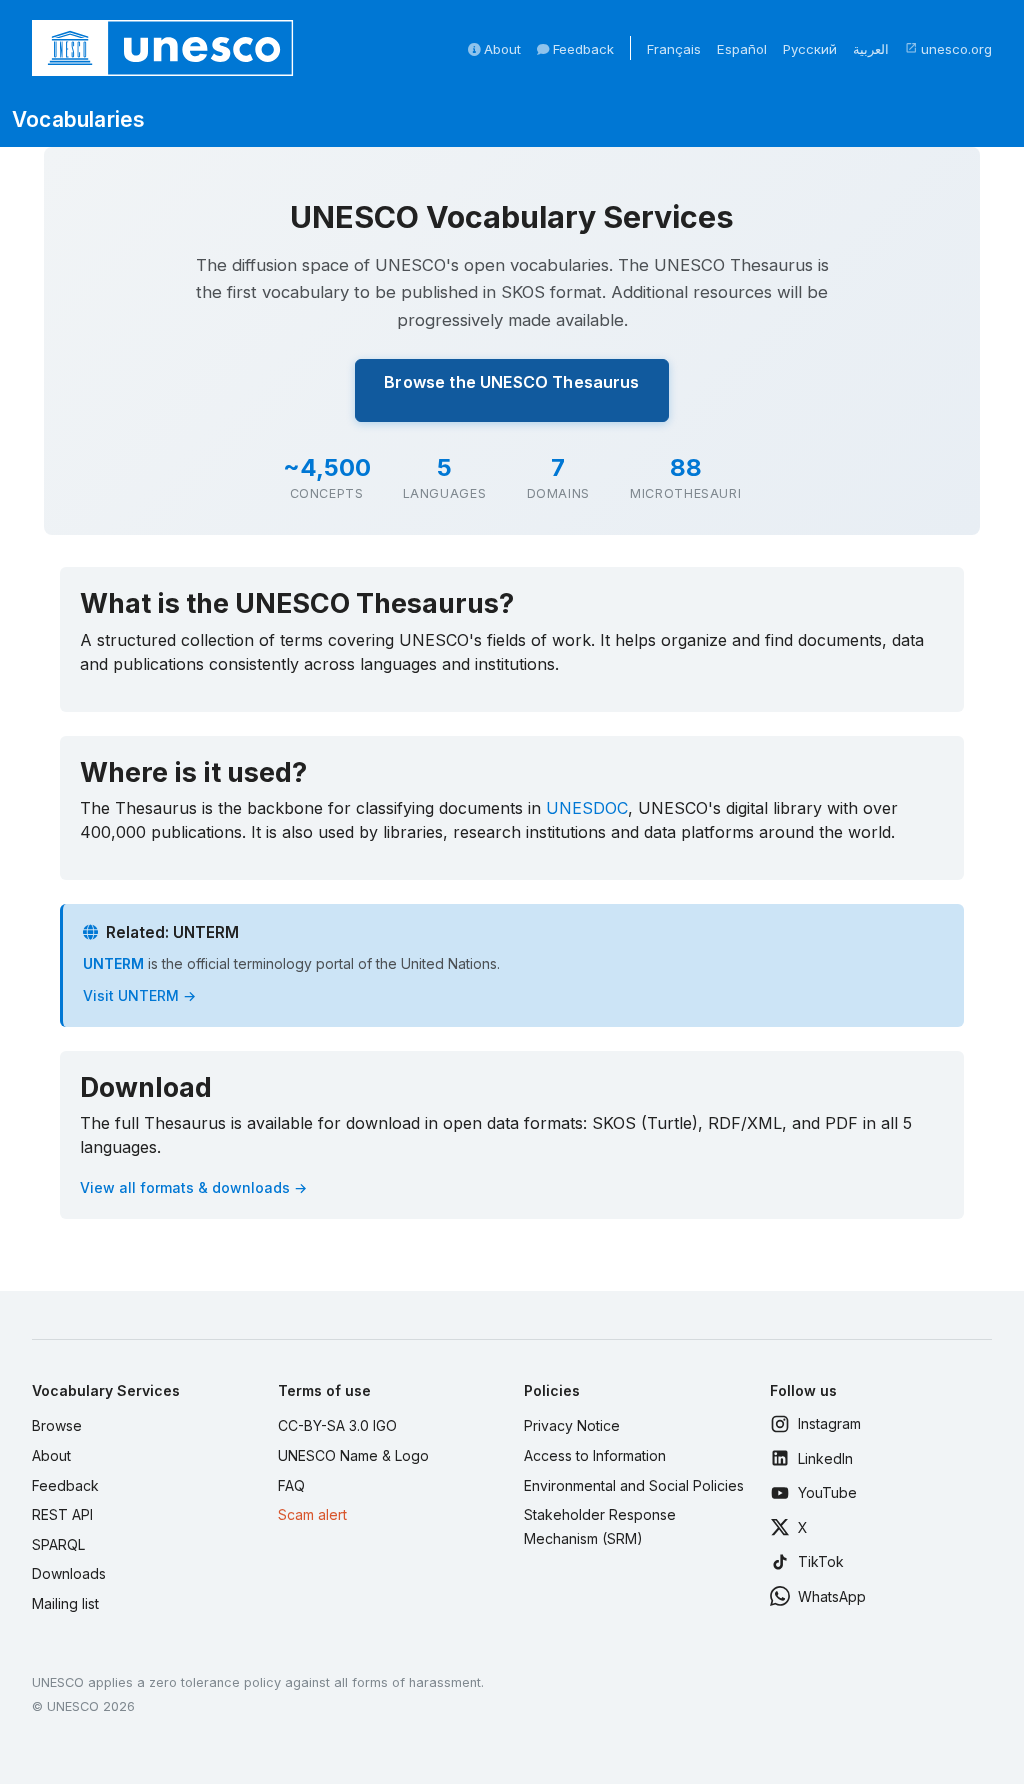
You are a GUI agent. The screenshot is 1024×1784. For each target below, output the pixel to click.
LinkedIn (825, 1458)
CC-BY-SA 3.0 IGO (337, 1425)
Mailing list (65, 1603)
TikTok (821, 1561)
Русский (810, 49)
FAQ (291, 1485)
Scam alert (312, 1514)
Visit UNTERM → (139, 995)
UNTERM (113, 963)
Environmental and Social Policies (634, 1485)
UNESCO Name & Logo (353, 1455)
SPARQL (58, 1544)
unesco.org (948, 49)
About (500, 49)
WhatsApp (832, 1596)
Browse (57, 1425)
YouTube (827, 1492)
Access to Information (595, 1455)
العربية (871, 49)
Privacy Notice (572, 1425)
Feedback (581, 49)
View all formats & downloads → (193, 1187)
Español (742, 49)
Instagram (829, 1423)
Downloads (69, 1573)
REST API (62, 1514)
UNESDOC (587, 808)
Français (674, 49)
